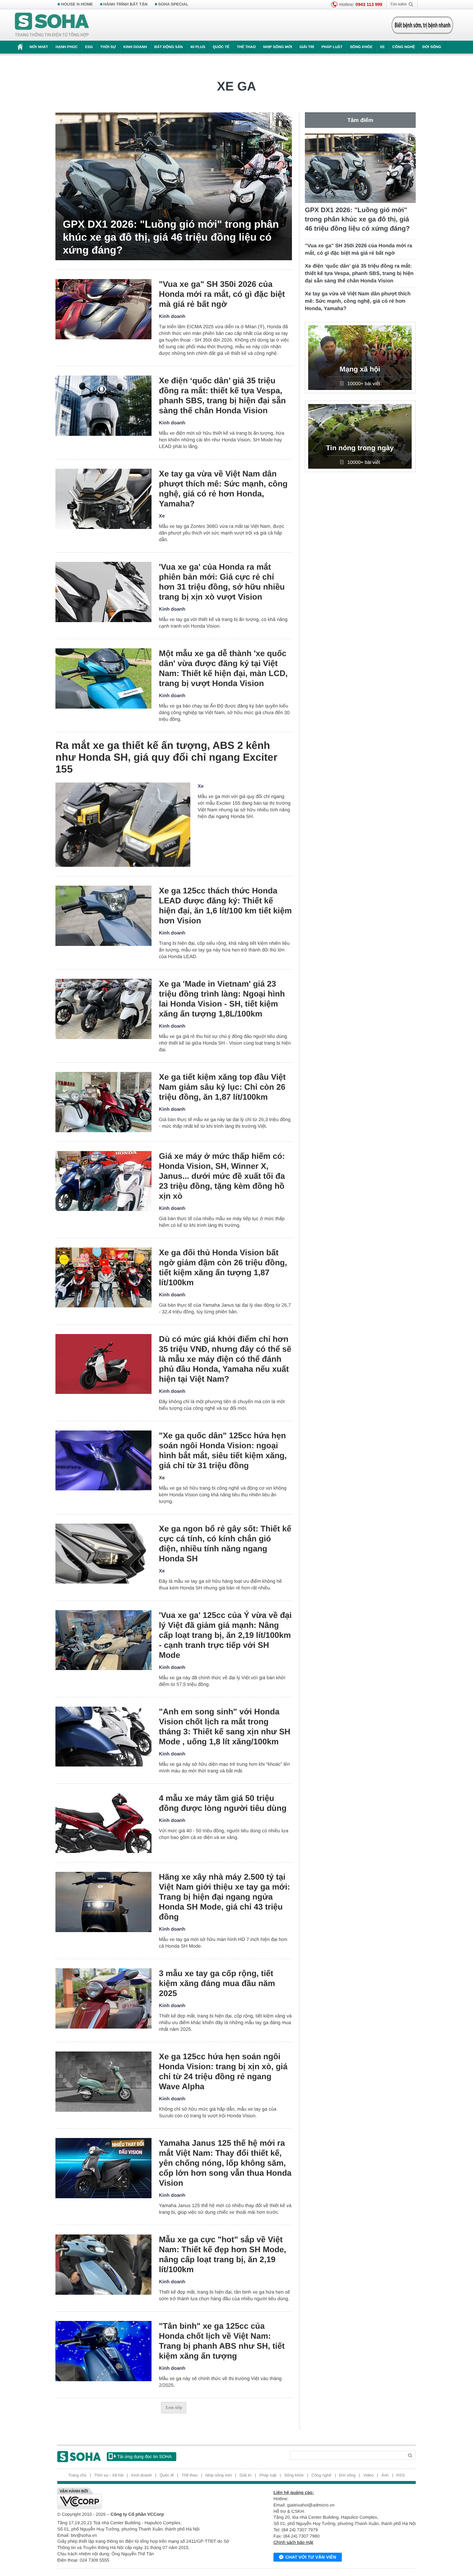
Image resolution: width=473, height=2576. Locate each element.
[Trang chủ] (52, 25)
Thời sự (108, 47)
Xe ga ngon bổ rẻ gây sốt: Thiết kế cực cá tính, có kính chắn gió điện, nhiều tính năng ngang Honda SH (225, 1544)
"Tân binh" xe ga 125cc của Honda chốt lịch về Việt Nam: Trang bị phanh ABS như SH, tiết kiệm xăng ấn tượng (222, 2341)
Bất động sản (169, 47)
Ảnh (385, 2475)
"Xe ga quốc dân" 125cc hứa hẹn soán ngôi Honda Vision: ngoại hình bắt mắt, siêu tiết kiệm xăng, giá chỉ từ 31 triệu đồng (223, 1450)
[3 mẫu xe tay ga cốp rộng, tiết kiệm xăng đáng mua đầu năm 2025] (103, 1998)
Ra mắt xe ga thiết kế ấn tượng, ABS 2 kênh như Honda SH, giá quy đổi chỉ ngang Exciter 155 (166, 757)
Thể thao (246, 47)
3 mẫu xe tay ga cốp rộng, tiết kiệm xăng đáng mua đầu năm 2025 (217, 1983)
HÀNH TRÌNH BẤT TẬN (126, 4)
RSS (401, 2475)
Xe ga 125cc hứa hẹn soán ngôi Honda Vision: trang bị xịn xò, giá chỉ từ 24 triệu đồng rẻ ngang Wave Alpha (223, 2071)
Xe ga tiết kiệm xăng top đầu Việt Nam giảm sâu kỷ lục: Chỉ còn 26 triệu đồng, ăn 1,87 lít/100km (222, 1087)
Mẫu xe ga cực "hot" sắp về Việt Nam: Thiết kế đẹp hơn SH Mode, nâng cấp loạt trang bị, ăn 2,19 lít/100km (222, 2254)
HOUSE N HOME (77, 4)
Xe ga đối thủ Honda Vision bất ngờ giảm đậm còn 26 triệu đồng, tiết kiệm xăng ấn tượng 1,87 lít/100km (223, 1267)
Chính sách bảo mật (293, 2542)
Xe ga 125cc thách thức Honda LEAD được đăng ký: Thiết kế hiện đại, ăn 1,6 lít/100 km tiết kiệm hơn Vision (225, 906)
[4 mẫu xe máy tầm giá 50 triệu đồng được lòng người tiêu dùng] (103, 1823)
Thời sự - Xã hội (109, 2475)
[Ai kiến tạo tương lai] (420, 25)
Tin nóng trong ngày (360, 448)
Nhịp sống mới (278, 47)
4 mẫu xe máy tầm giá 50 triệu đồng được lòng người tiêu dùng (223, 1803)
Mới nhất (39, 47)
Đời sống (432, 47)
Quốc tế (221, 47)
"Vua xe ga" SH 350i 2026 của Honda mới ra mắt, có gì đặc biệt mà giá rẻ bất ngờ (222, 294)
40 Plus (198, 47)
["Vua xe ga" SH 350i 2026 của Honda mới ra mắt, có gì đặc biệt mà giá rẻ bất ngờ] (103, 309)
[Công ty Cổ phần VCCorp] (147, 2498)
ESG (89, 47)
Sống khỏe (361, 47)
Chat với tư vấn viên (311, 2557)
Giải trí (307, 47)
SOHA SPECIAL (173, 4)
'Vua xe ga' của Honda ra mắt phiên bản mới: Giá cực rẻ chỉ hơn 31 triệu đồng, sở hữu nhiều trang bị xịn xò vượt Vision (222, 582)
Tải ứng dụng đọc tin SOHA (144, 2457)
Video (368, 2475)
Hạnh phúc (67, 47)
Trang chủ (77, 2475)
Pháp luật (332, 47)
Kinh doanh (135, 47)
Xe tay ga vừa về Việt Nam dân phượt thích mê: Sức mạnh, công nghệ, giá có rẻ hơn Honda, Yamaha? (223, 489)
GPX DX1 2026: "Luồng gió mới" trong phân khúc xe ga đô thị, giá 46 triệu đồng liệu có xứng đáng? (171, 237)
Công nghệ (404, 47)
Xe (382, 47)
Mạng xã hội (360, 369)
